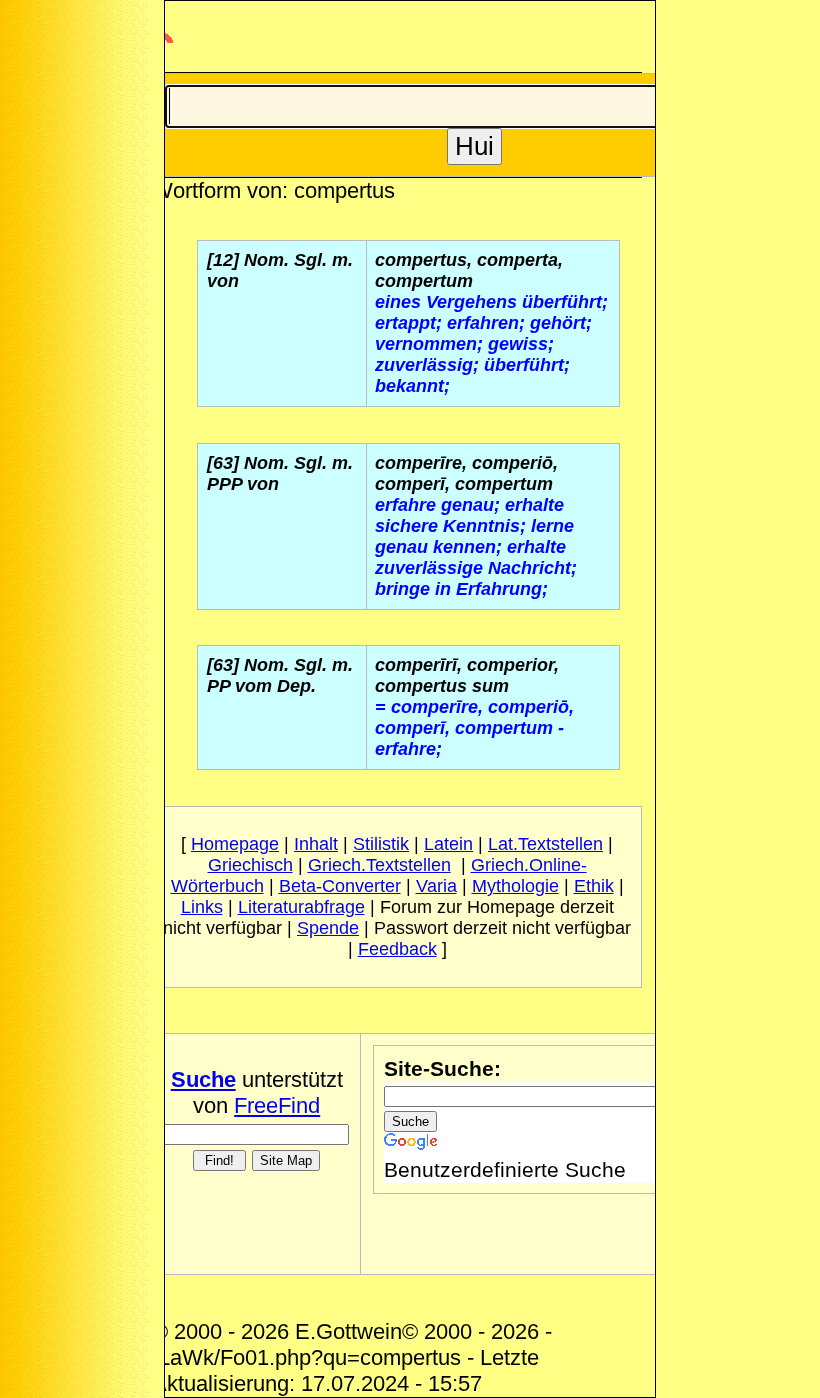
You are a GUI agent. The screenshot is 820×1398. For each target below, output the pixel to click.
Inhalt (316, 844)
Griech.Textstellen (379, 865)
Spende (328, 928)
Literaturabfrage (301, 907)
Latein (448, 844)
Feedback (397, 949)
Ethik (594, 886)
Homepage (235, 844)
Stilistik (381, 844)
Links (202, 907)
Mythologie (515, 886)
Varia (436, 886)
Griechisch (250, 865)
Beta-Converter (340, 886)
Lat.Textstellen (545, 844)
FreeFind (277, 1105)
